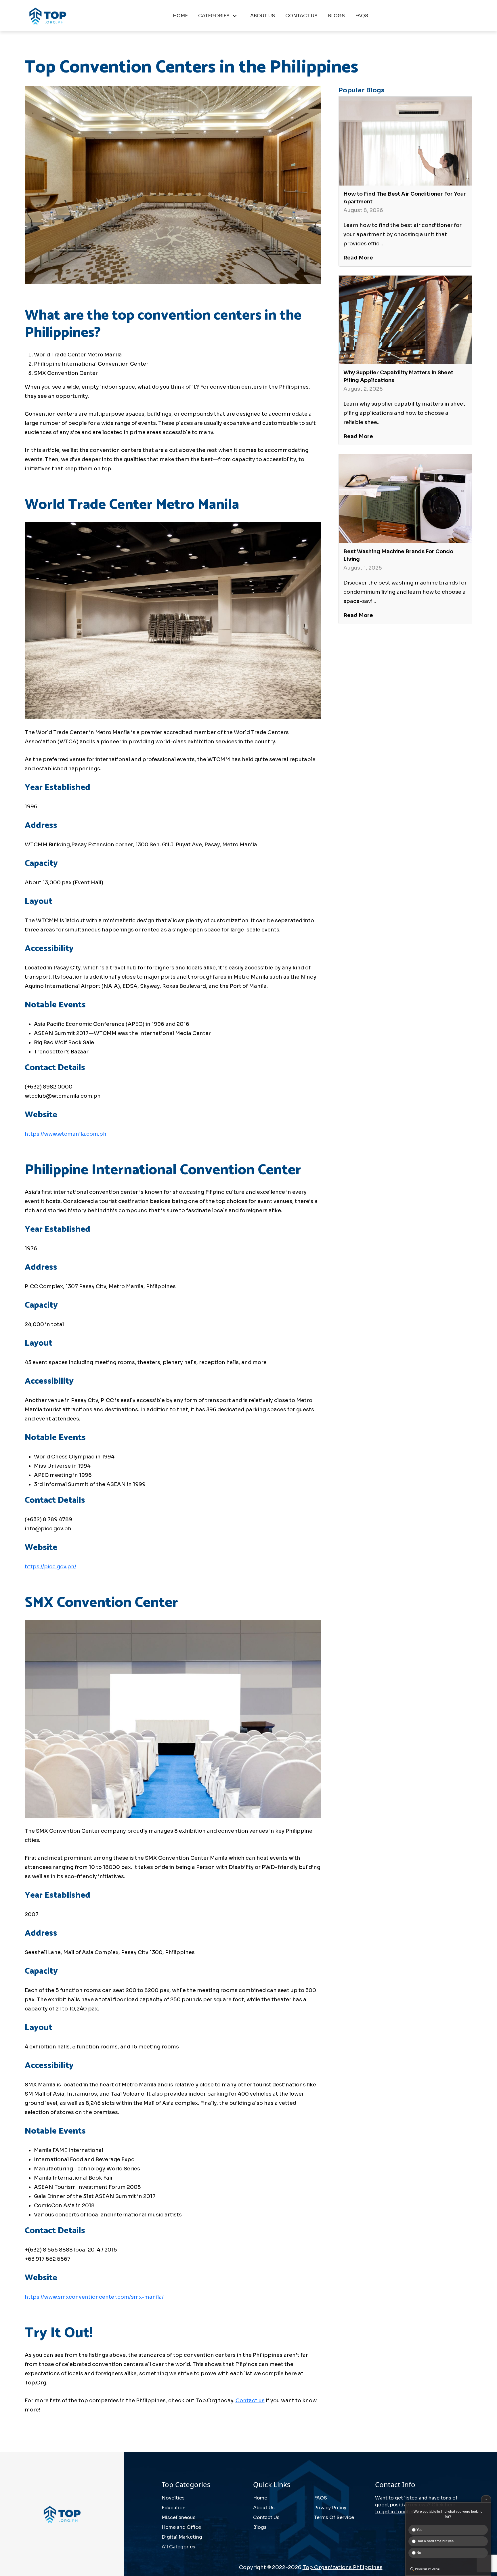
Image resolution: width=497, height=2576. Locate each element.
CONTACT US (301, 16)
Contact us (250, 2401)
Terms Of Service (334, 2517)
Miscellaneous (179, 2517)
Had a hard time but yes (435, 2541)
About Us (264, 2508)
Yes (419, 2530)
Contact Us (266, 2517)
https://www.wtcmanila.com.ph (66, 1134)
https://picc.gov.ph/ (50, 1567)
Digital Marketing (182, 2537)
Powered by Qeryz (427, 2569)
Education (174, 2508)
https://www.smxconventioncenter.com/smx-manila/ (94, 2297)
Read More (358, 258)
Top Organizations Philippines (343, 2567)
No (418, 2553)
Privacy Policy (330, 2508)
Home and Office (181, 2527)
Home (260, 2498)
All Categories (178, 2547)
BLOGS (336, 16)
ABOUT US (263, 16)
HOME (180, 16)
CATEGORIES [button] (214, 16)
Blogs (260, 2527)
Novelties (173, 2498)
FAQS (362, 16)
